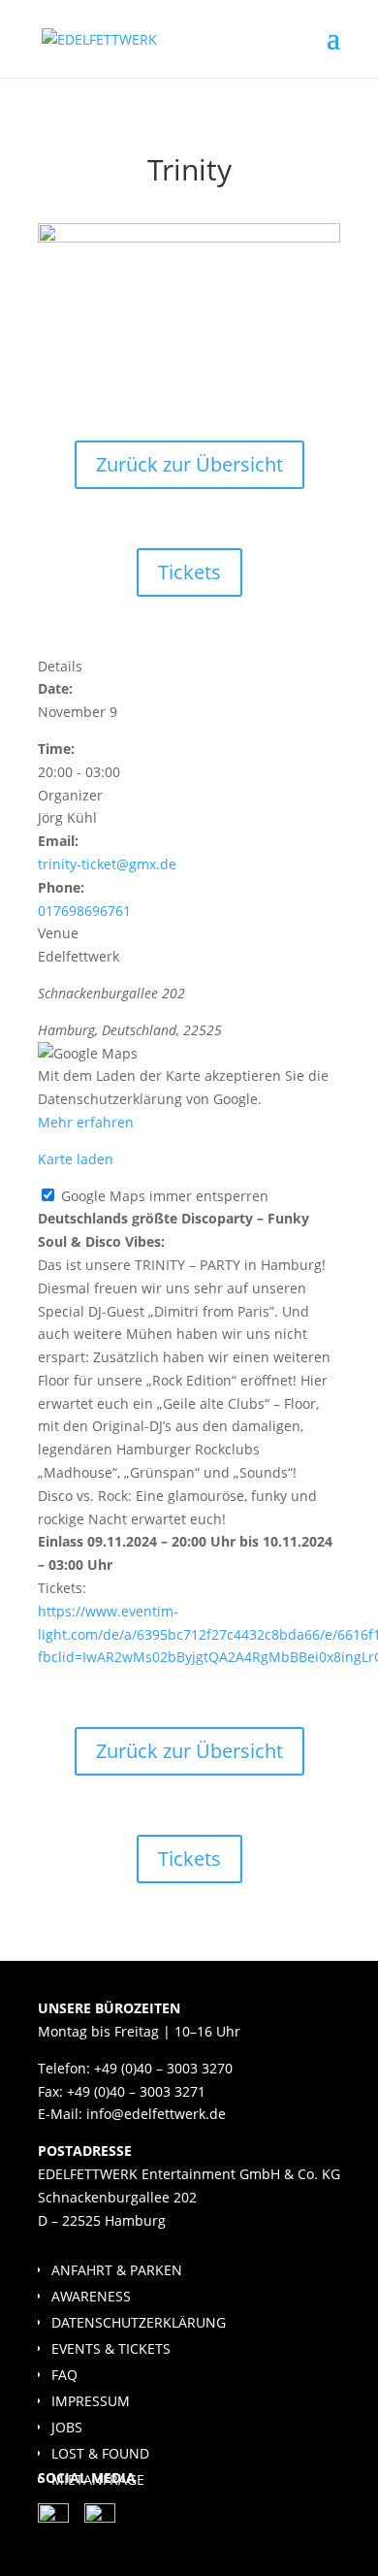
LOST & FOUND (100, 2453)
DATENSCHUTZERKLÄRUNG (139, 2322)
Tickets (189, 572)
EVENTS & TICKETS (111, 2348)
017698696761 (84, 911)
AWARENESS (91, 2296)
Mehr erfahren (86, 1122)
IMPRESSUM (91, 2401)
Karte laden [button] (76, 1159)
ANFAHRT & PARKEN (117, 2270)
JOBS (67, 2427)
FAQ (64, 2375)
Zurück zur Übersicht (189, 464)
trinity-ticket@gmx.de (107, 864)
